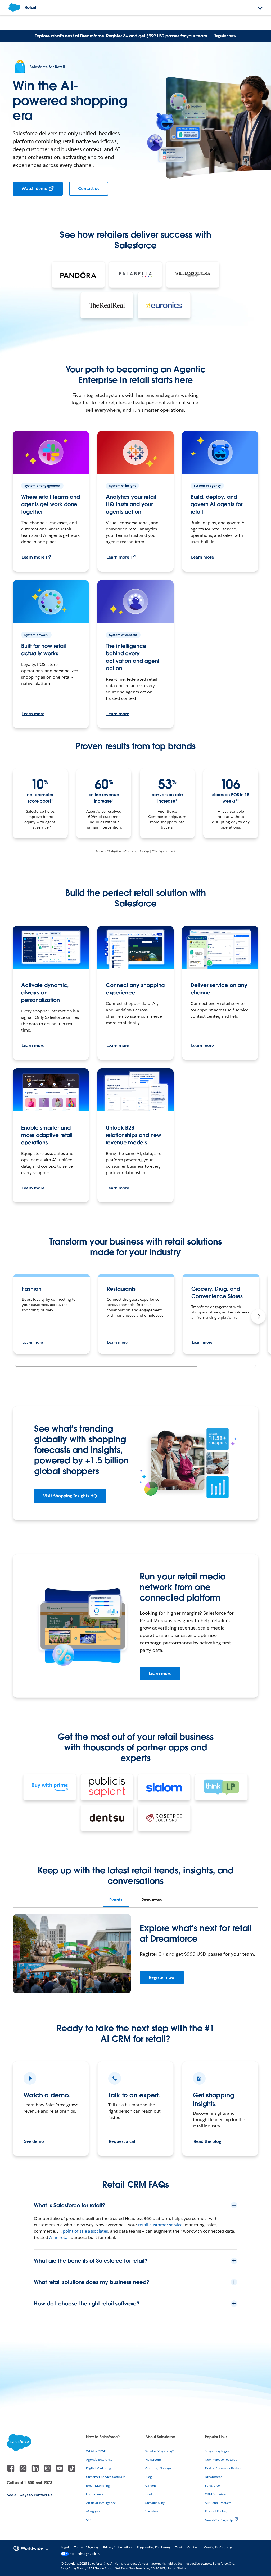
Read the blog (207, 2141)
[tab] (116, 1900)
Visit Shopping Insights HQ (70, 1496)
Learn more (33, 557)
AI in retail (59, 2238)
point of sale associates (85, 2231)
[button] (258, 1316)
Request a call (123, 2141)
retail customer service (160, 2225)
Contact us (89, 189)
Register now (225, 36)
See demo (34, 2141)
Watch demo (35, 189)
